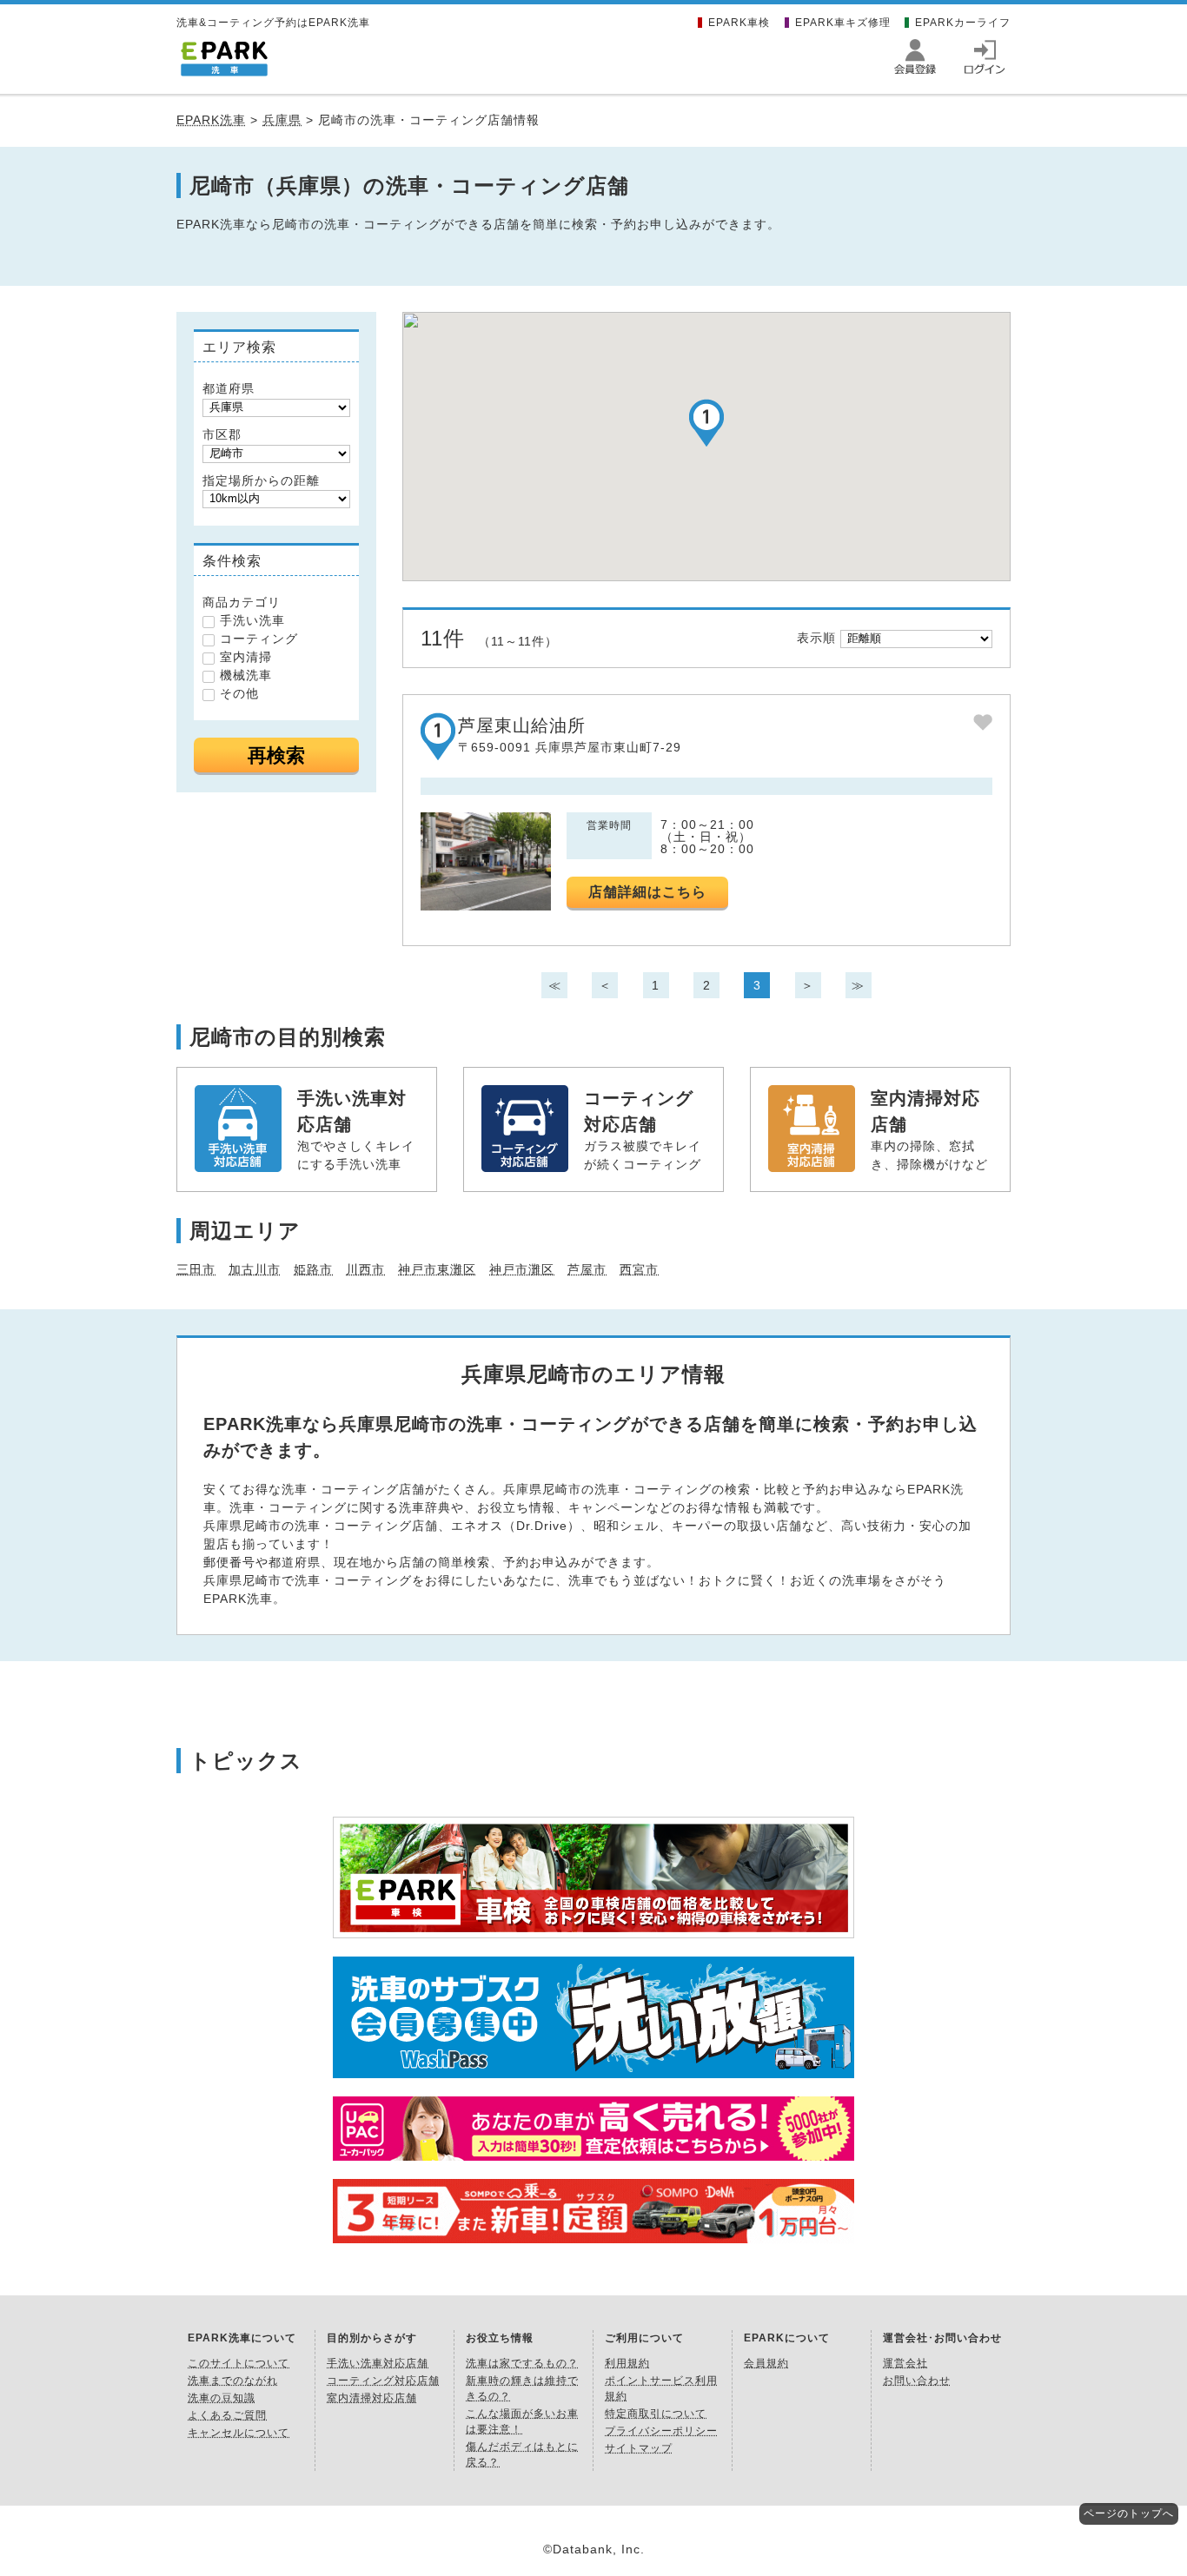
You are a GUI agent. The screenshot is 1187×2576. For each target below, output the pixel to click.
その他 (239, 693)
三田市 (196, 1269)
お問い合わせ (917, 2381)
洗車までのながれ (233, 2381)
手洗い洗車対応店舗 (378, 2363)
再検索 (276, 755)
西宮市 (639, 1269)
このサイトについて (239, 2363)
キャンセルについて (239, 2433)
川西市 (365, 1269)
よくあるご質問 (227, 2415)
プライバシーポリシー (661, 2431)
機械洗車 (246, 675)
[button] (706, 423)
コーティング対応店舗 (383, 2381)
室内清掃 (246, 657)
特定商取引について (656, 2414)
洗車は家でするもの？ (522, 2363)
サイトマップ (639, 2448)
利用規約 (627, 2363)
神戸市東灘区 (437, 1269)
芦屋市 (587, 1269)
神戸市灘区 (522, 1269)
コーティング (259, 639)
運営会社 (905, 2363)
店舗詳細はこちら (647, 892)
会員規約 (766, 2363)
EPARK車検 (739, 23)
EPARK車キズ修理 (843, 23)
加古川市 (255, 1269)
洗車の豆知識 (222, 2398)
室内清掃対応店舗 (372, 2398)
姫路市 (313, 1269)
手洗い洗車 (252, 620)
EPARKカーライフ (963, 23)
